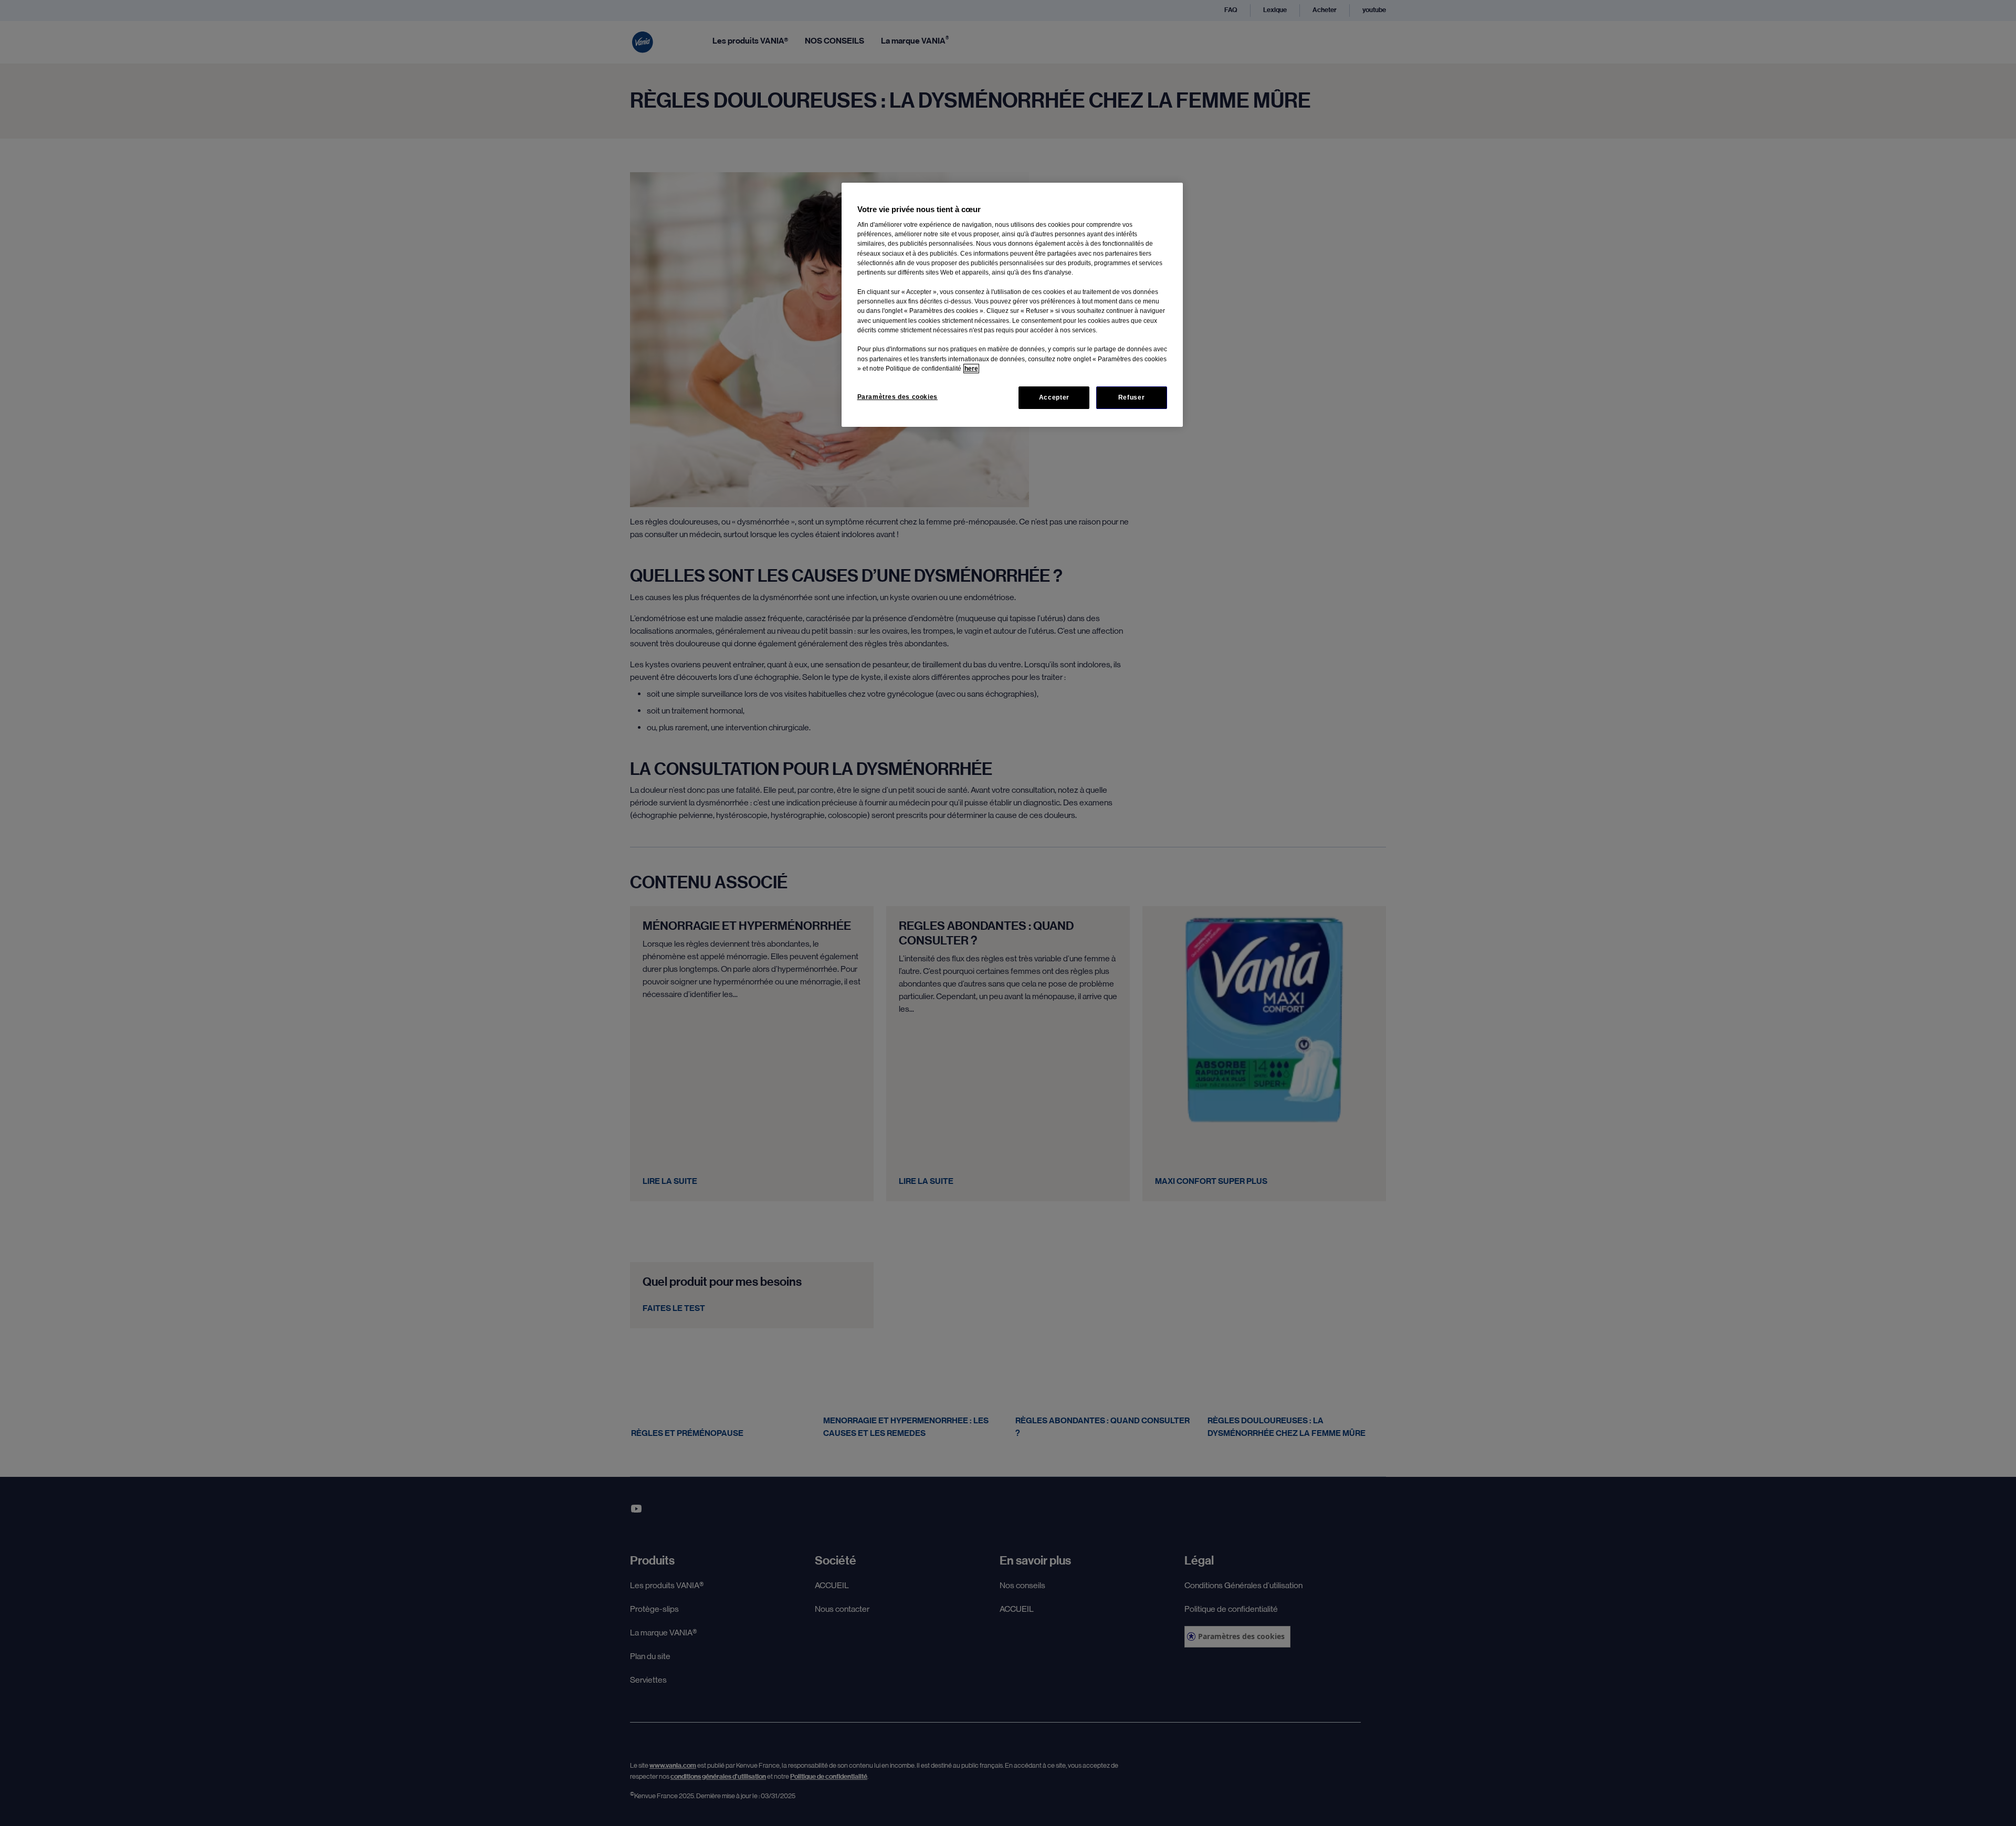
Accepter (1054, 397)
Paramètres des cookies (897, 397)
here (971, 369)
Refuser (1131, 397)
